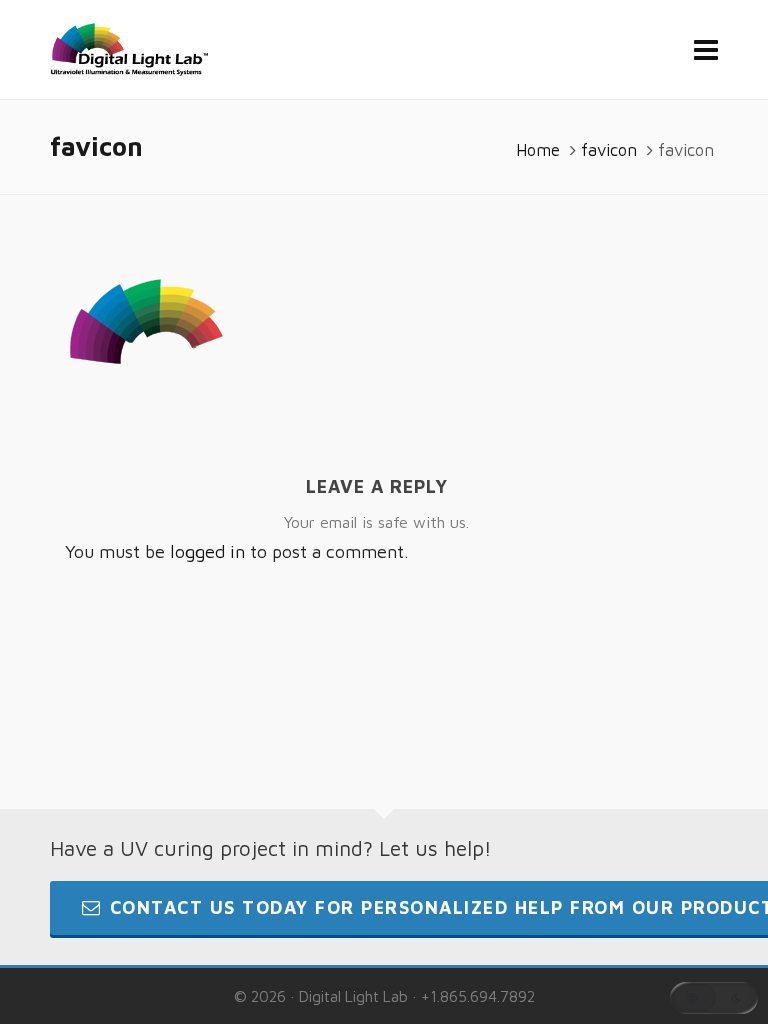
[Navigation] (706, 50)
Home (538, 150)
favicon (609, 150)
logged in (207, 551)
